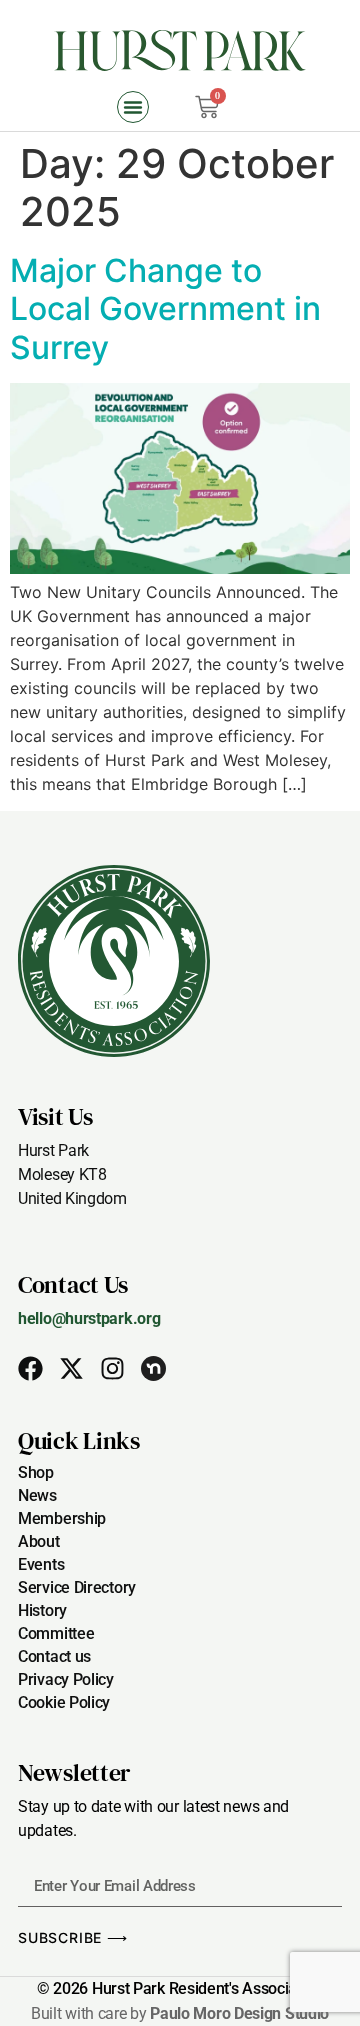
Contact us (54, 1656)
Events (41, 1564)
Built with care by (180, 2013)
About (39, 1541)
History (42, 1610)
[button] (133, 107)
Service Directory (77, 1587)
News (37, 1495)
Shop (36, 1472)
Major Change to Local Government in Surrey (165, 309)
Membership (62, 1518)
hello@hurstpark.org (89, 1318)
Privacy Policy (66, 1679)
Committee (56, 1633)
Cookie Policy (64, 1702)
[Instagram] (112, 1368)
